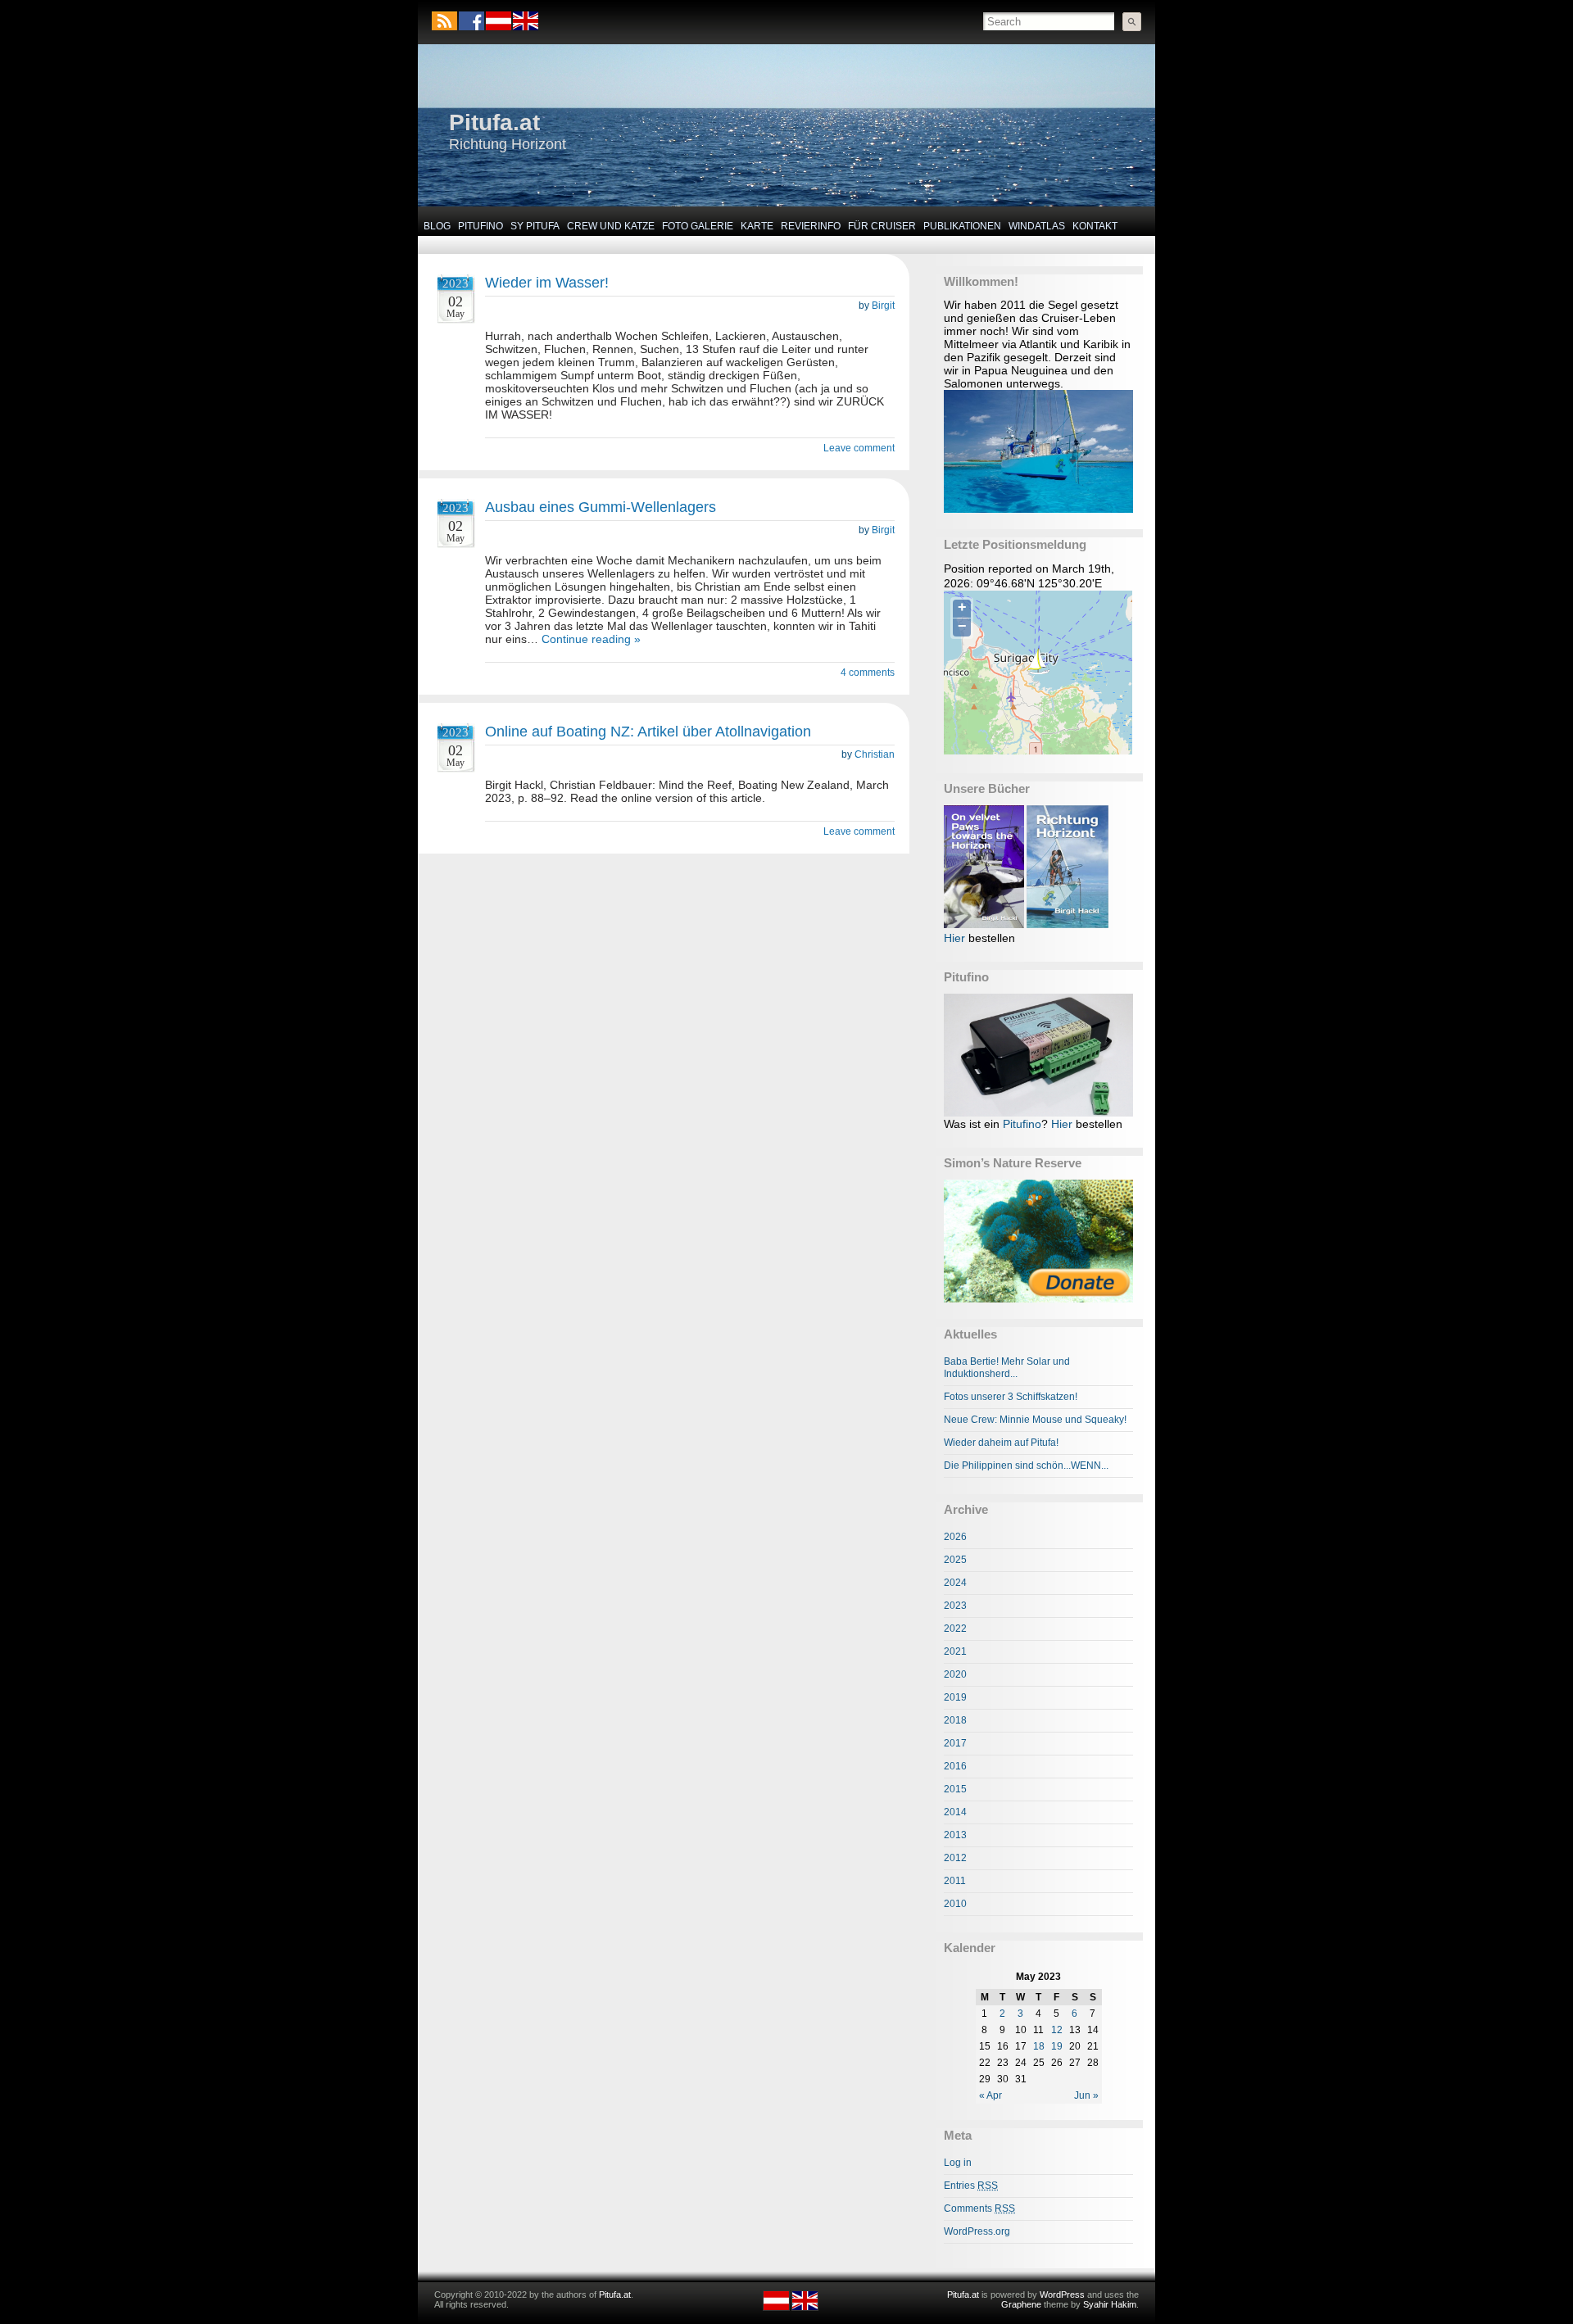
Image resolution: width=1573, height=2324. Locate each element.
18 (1039, 2046)
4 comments (868, 673)
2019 (955, 1697)
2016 (955, 1766)
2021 (955, 1651)
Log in (958, 2163)
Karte (757, 226)
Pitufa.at (494, 122)
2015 (955, 1789)
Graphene (1021, 2304)
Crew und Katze (611, 226)
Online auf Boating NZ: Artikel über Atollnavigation (648, 732)
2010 (955, 1904)
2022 (955, 1629)
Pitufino (481, 226)
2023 (955, 1606)
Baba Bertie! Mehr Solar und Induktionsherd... (1007, 1368)
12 (1057, 2030)
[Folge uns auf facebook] (471, 21)
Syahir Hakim (1110, 2304)
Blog (437, 226)
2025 (955, 1560)
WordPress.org (977, 2231)
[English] (525, 27)
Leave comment (859, 448)
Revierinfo (811, 226)
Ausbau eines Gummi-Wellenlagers (601, 507)
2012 (955, 1858)
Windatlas (1037, 226)
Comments (979, 2208)
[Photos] (1038, 1241)
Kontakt (1095, 226)
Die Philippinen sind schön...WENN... (1026, 1466)
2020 (955, 1674)
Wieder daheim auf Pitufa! (1001, 1443)
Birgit (883, 306)
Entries (971, 2186)
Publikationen (962, 226)
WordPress (1062, 2295)
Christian (875, 754)
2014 (955, 1812)
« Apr (990, 2095)
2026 (955, 1537)
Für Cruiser (882, 226)
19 (1057, 2046)
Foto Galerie (698, 226)
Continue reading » (591, 639)
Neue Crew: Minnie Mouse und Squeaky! (1035, 1420)
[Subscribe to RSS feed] (444, 21)
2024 (955, 1583)
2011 (955, 1881)
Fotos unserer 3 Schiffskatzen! (1011, 1397)
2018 (955, 1720)
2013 (955, 1835)
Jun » (1086, 2095)
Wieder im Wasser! (547, 283)
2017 (955, 1743)
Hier (954, 938)
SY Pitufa (535, 226)
